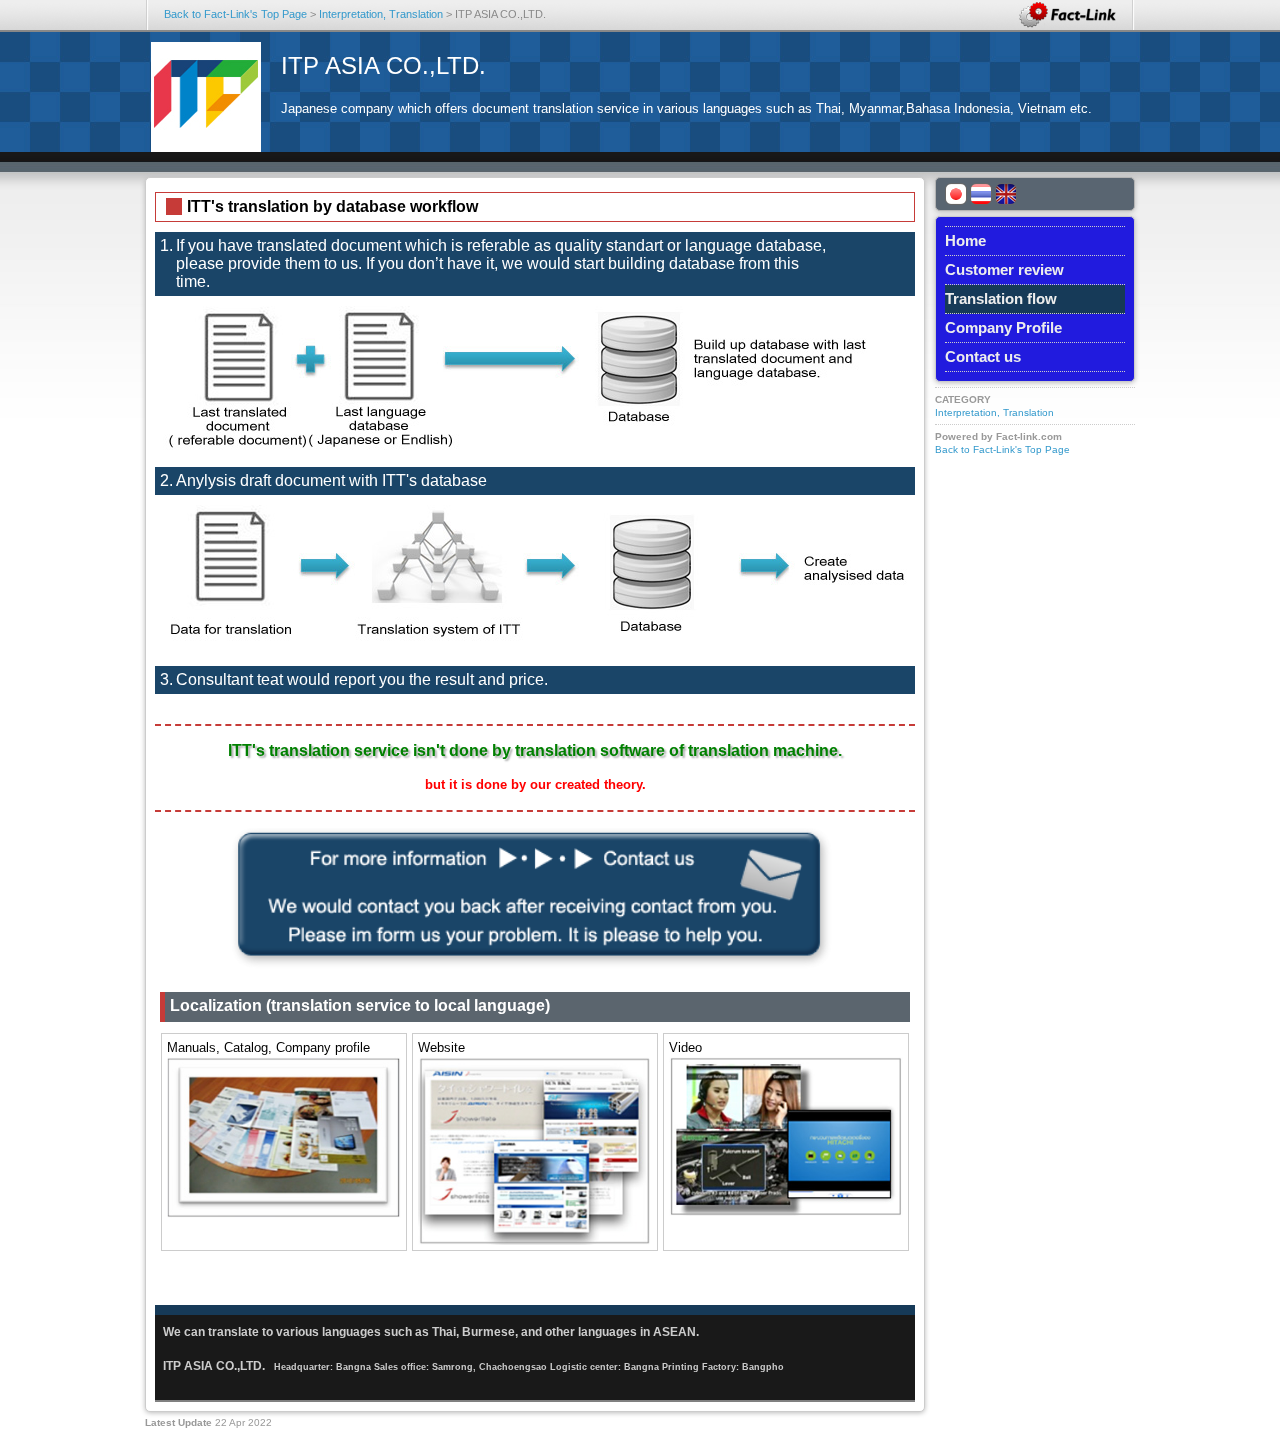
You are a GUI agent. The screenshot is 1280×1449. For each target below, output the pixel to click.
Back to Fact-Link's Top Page (235, 14)
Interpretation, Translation (381, 14)
